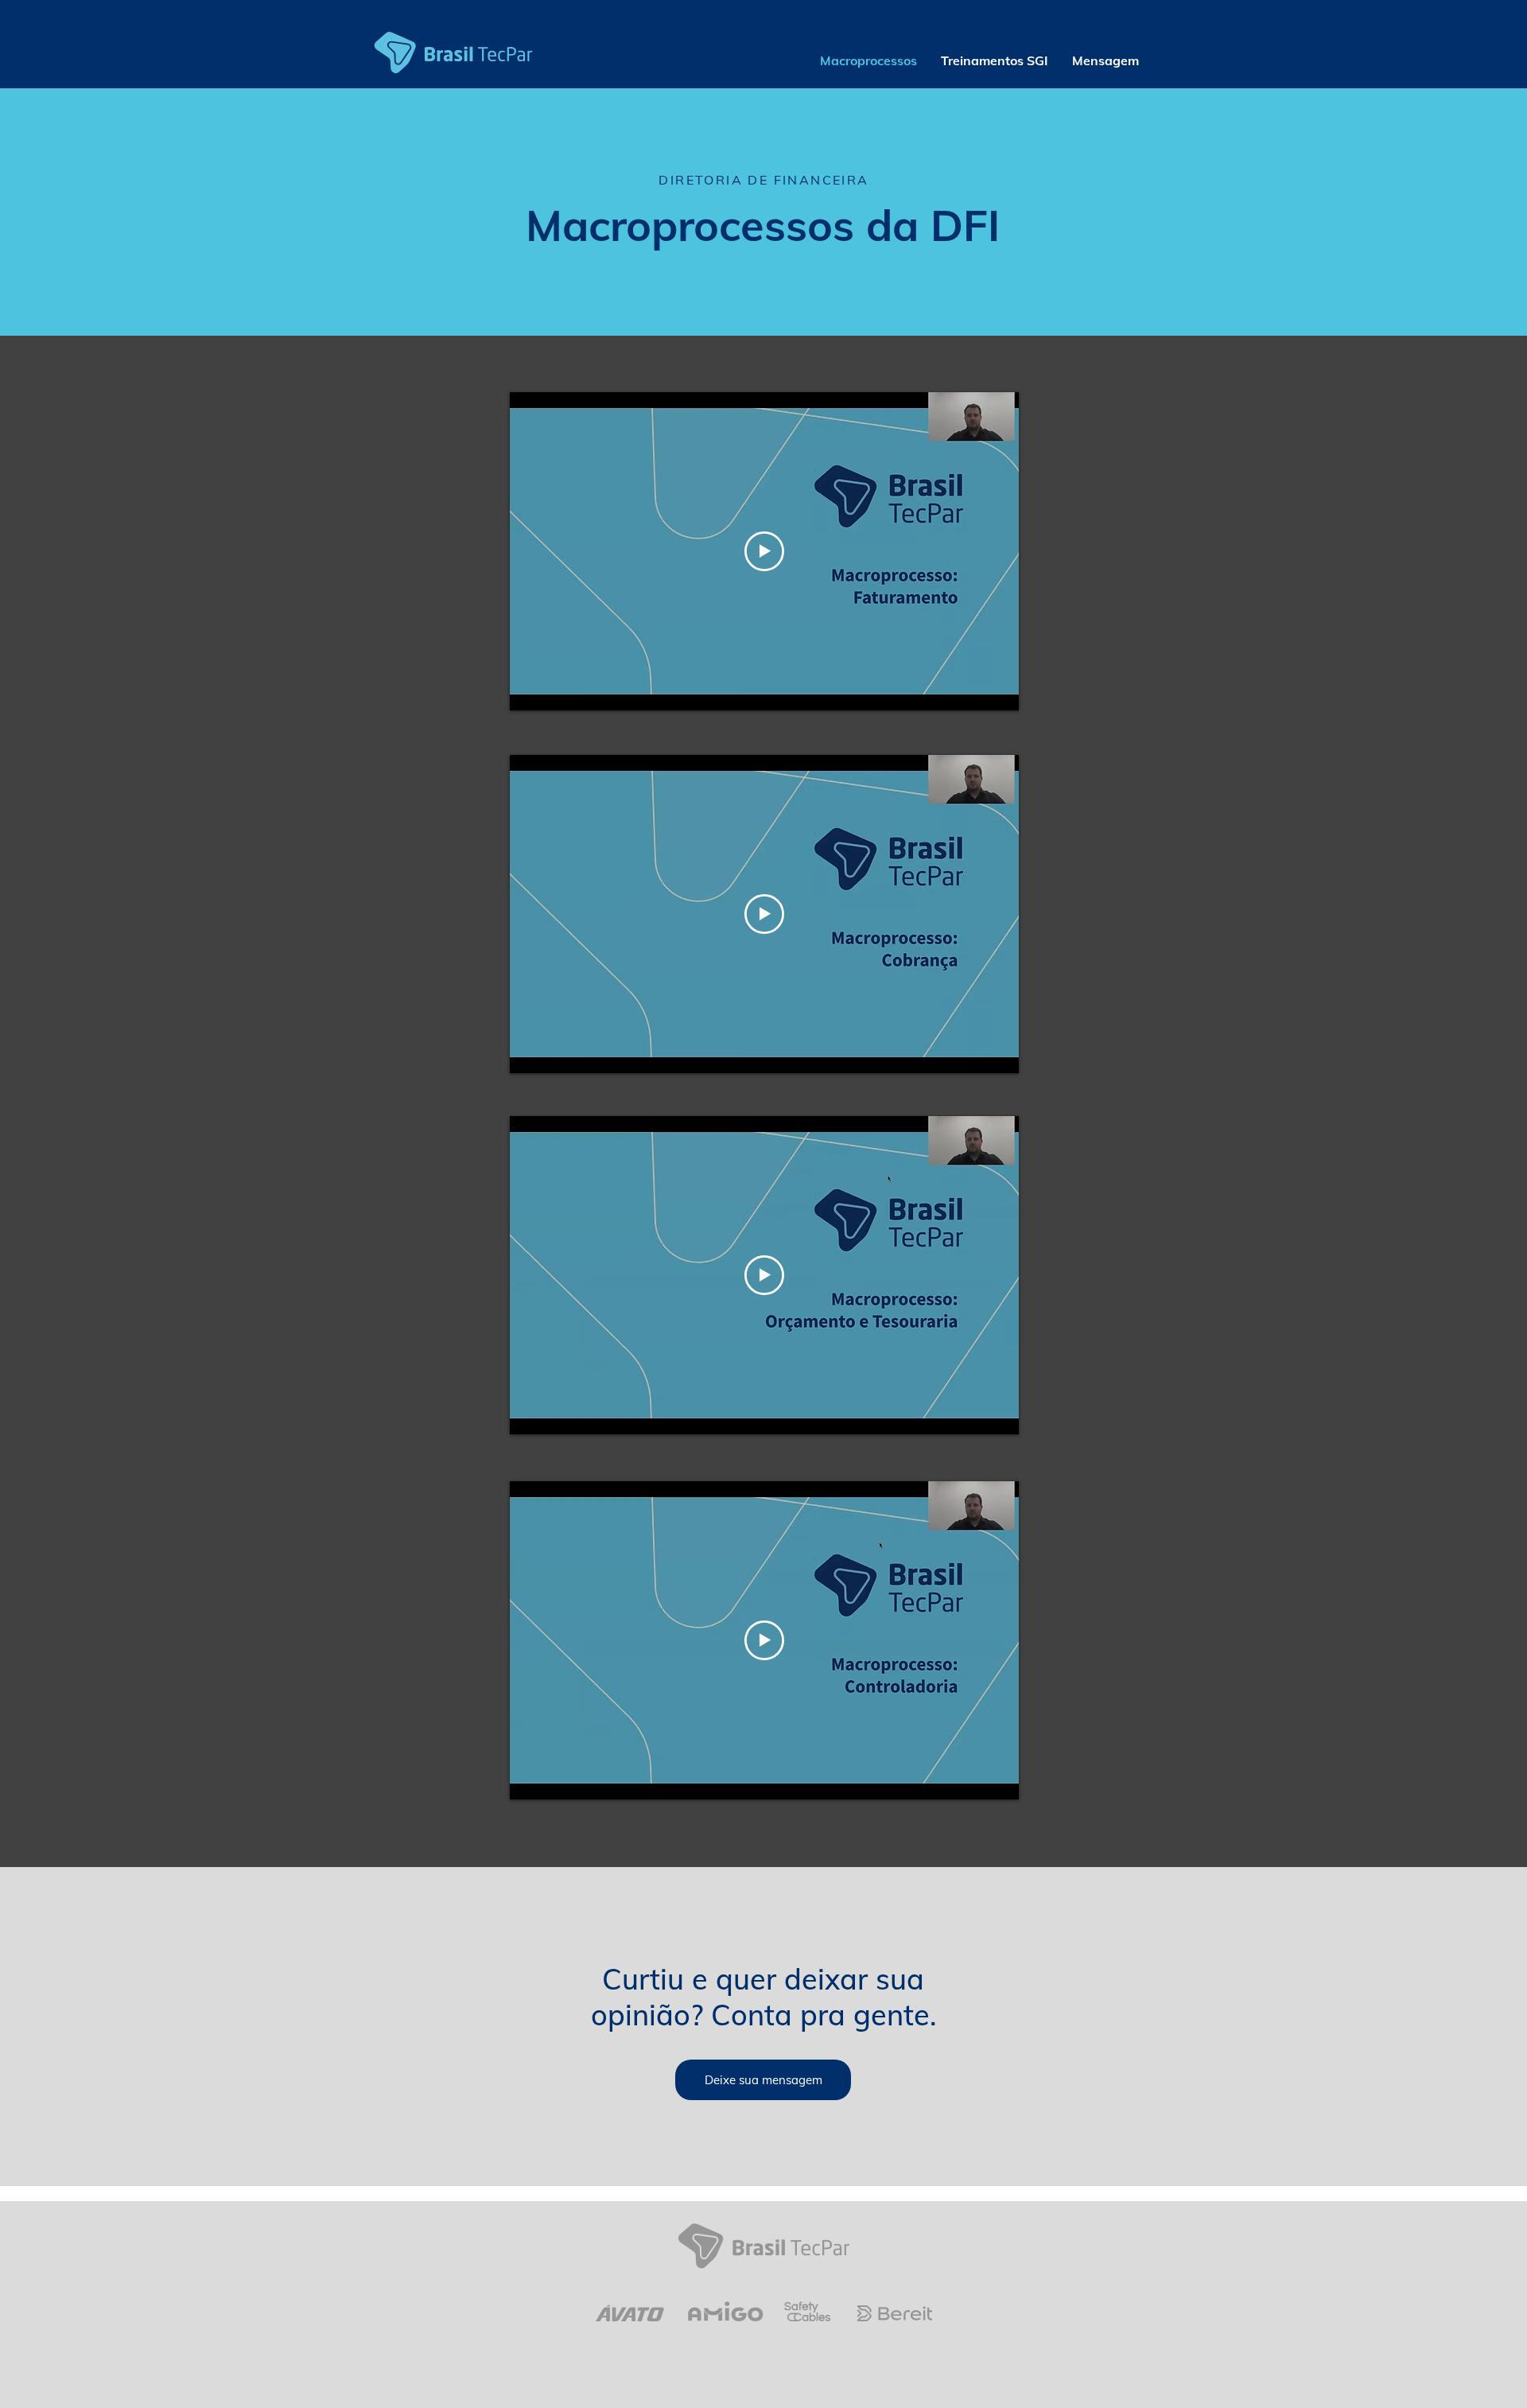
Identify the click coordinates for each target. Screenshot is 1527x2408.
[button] (1105, 60)
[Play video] (764, 551)
